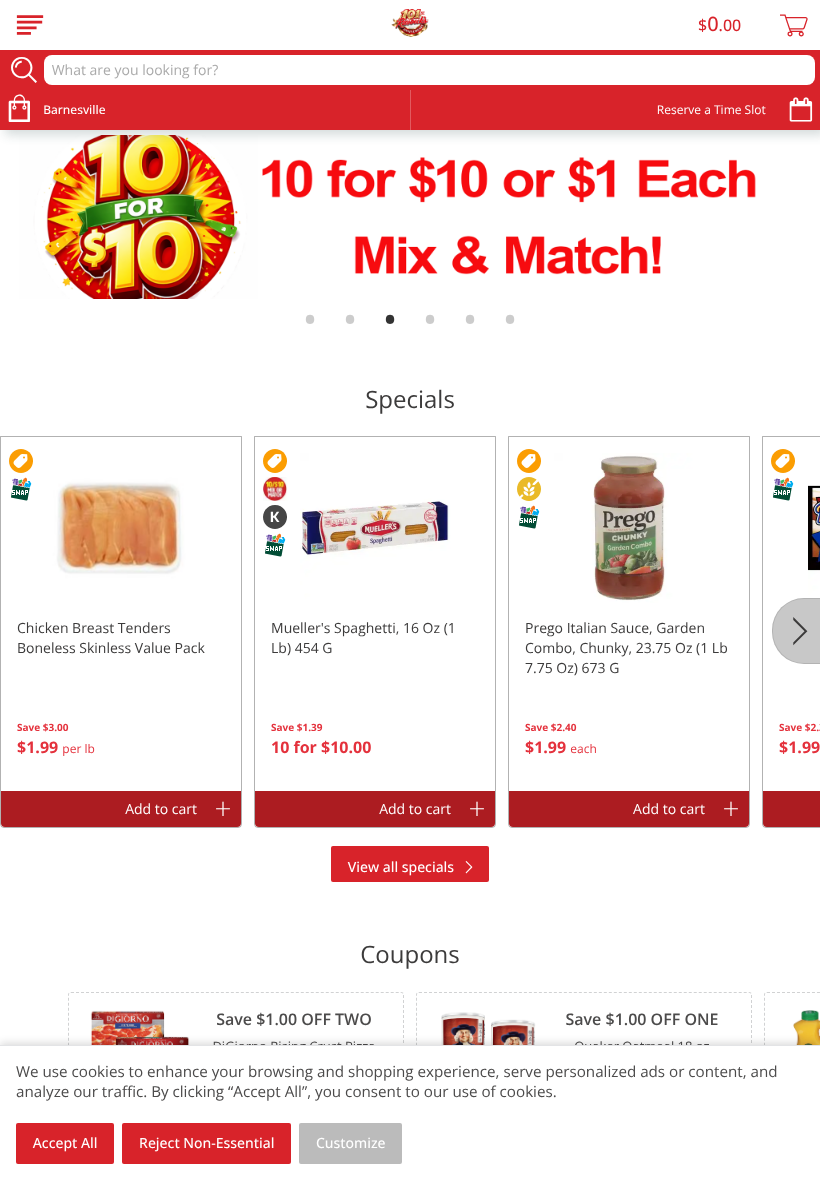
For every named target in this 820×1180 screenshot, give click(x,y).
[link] (410, 217)
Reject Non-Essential (206, 1143)
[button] (121, 614)
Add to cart (161, 809)
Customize (351, 1143)
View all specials (401, 867)
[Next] (796, 631)
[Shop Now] (30, 25)
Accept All (65, 1143)
